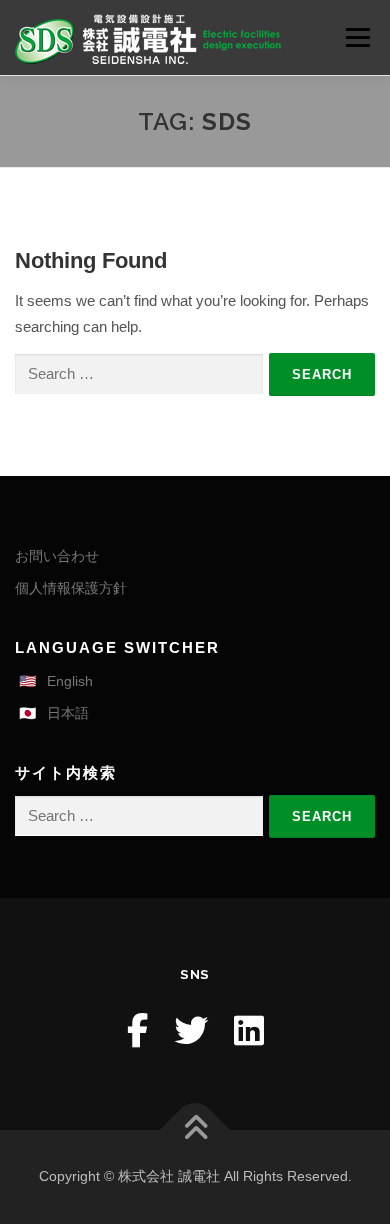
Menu (357, 37)
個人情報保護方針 (71, 588)
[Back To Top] (195, 1130)
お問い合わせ (57, 556)
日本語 (68, 713)
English (70, 681)
